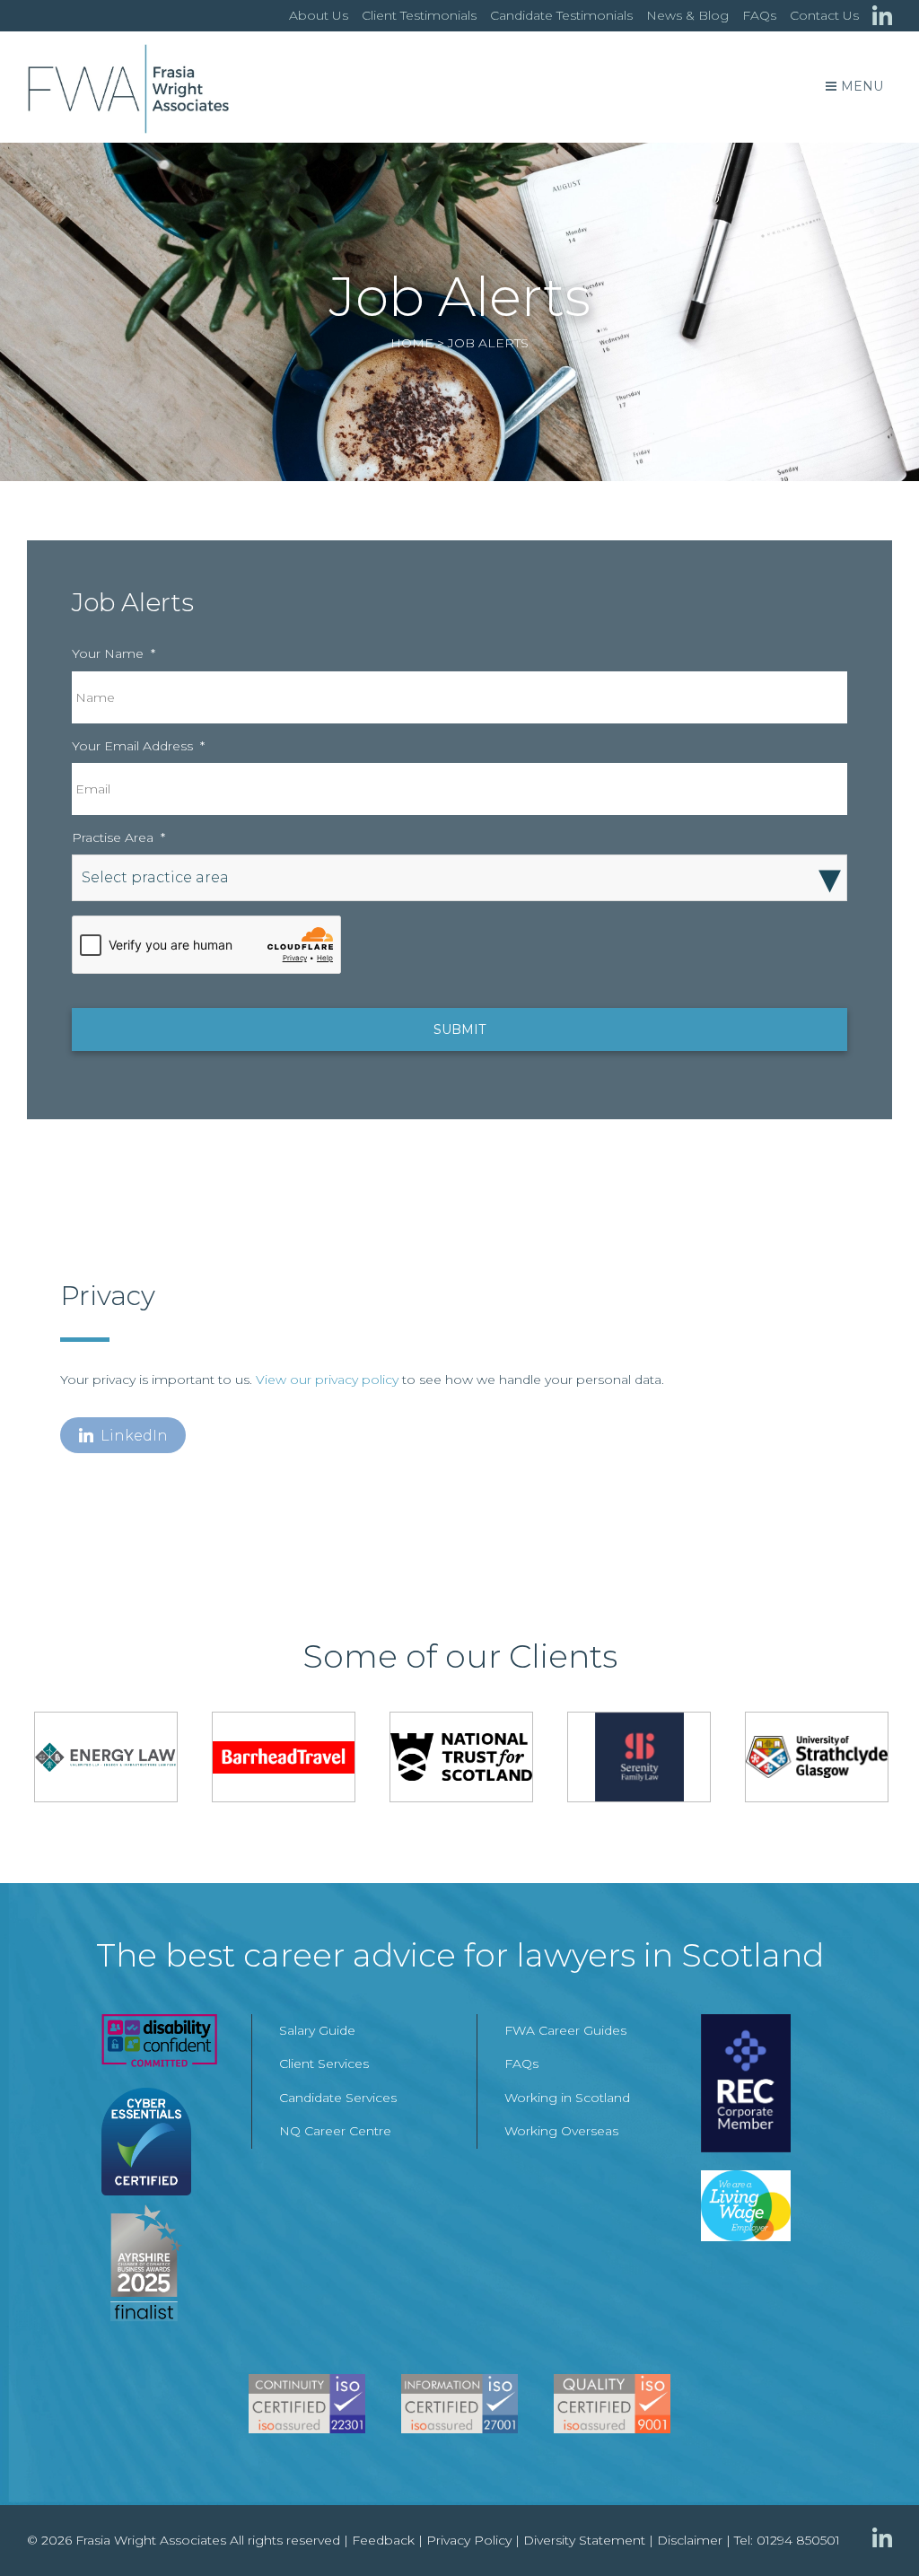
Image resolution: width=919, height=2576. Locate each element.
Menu (862, 86)
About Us (319, 15)
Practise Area (118, 837)
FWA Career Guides (565, 2030)
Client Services (324, 2063)
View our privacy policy (327, 1380)
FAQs (759, 15)
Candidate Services (338, 2098)
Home (412, 343)
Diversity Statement (584, 2540)
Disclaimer (690, 2540)
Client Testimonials (419, 15)
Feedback (383, 2540)
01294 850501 (798, 2540)
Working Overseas (561, 2131)
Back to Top (870, 2527)
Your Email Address (138, 746)
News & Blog (687, 15)
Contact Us (824, 15)
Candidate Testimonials (561, 15)
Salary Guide (317, 2030)
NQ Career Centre (335, 2131)
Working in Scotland (567, 2098)
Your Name (114, 653)
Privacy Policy (469, 2540)
